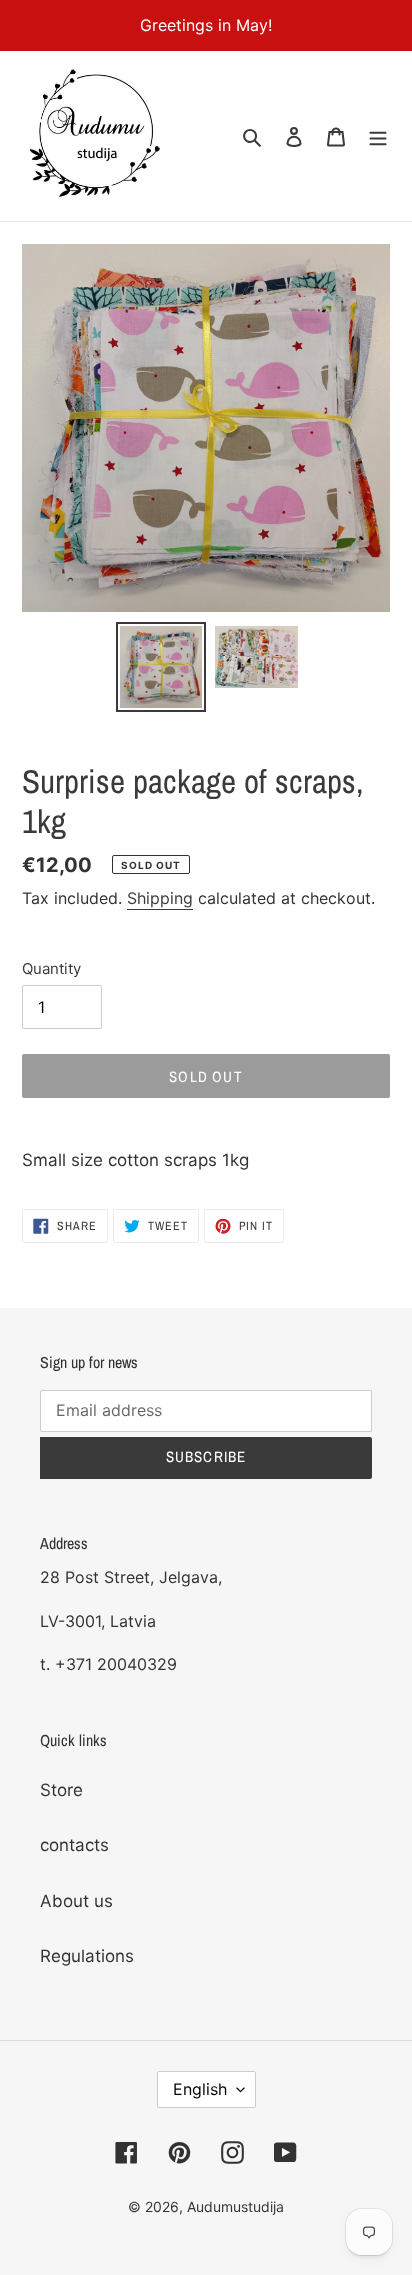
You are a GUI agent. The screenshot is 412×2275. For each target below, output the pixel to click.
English (200, 2089)
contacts (74, 1845)
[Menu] (378, 136)
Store (61, 1790)
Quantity (51, 968)
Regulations (87, 1956)
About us (76, 1901)
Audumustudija (235, 2206)
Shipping (160, 898)
